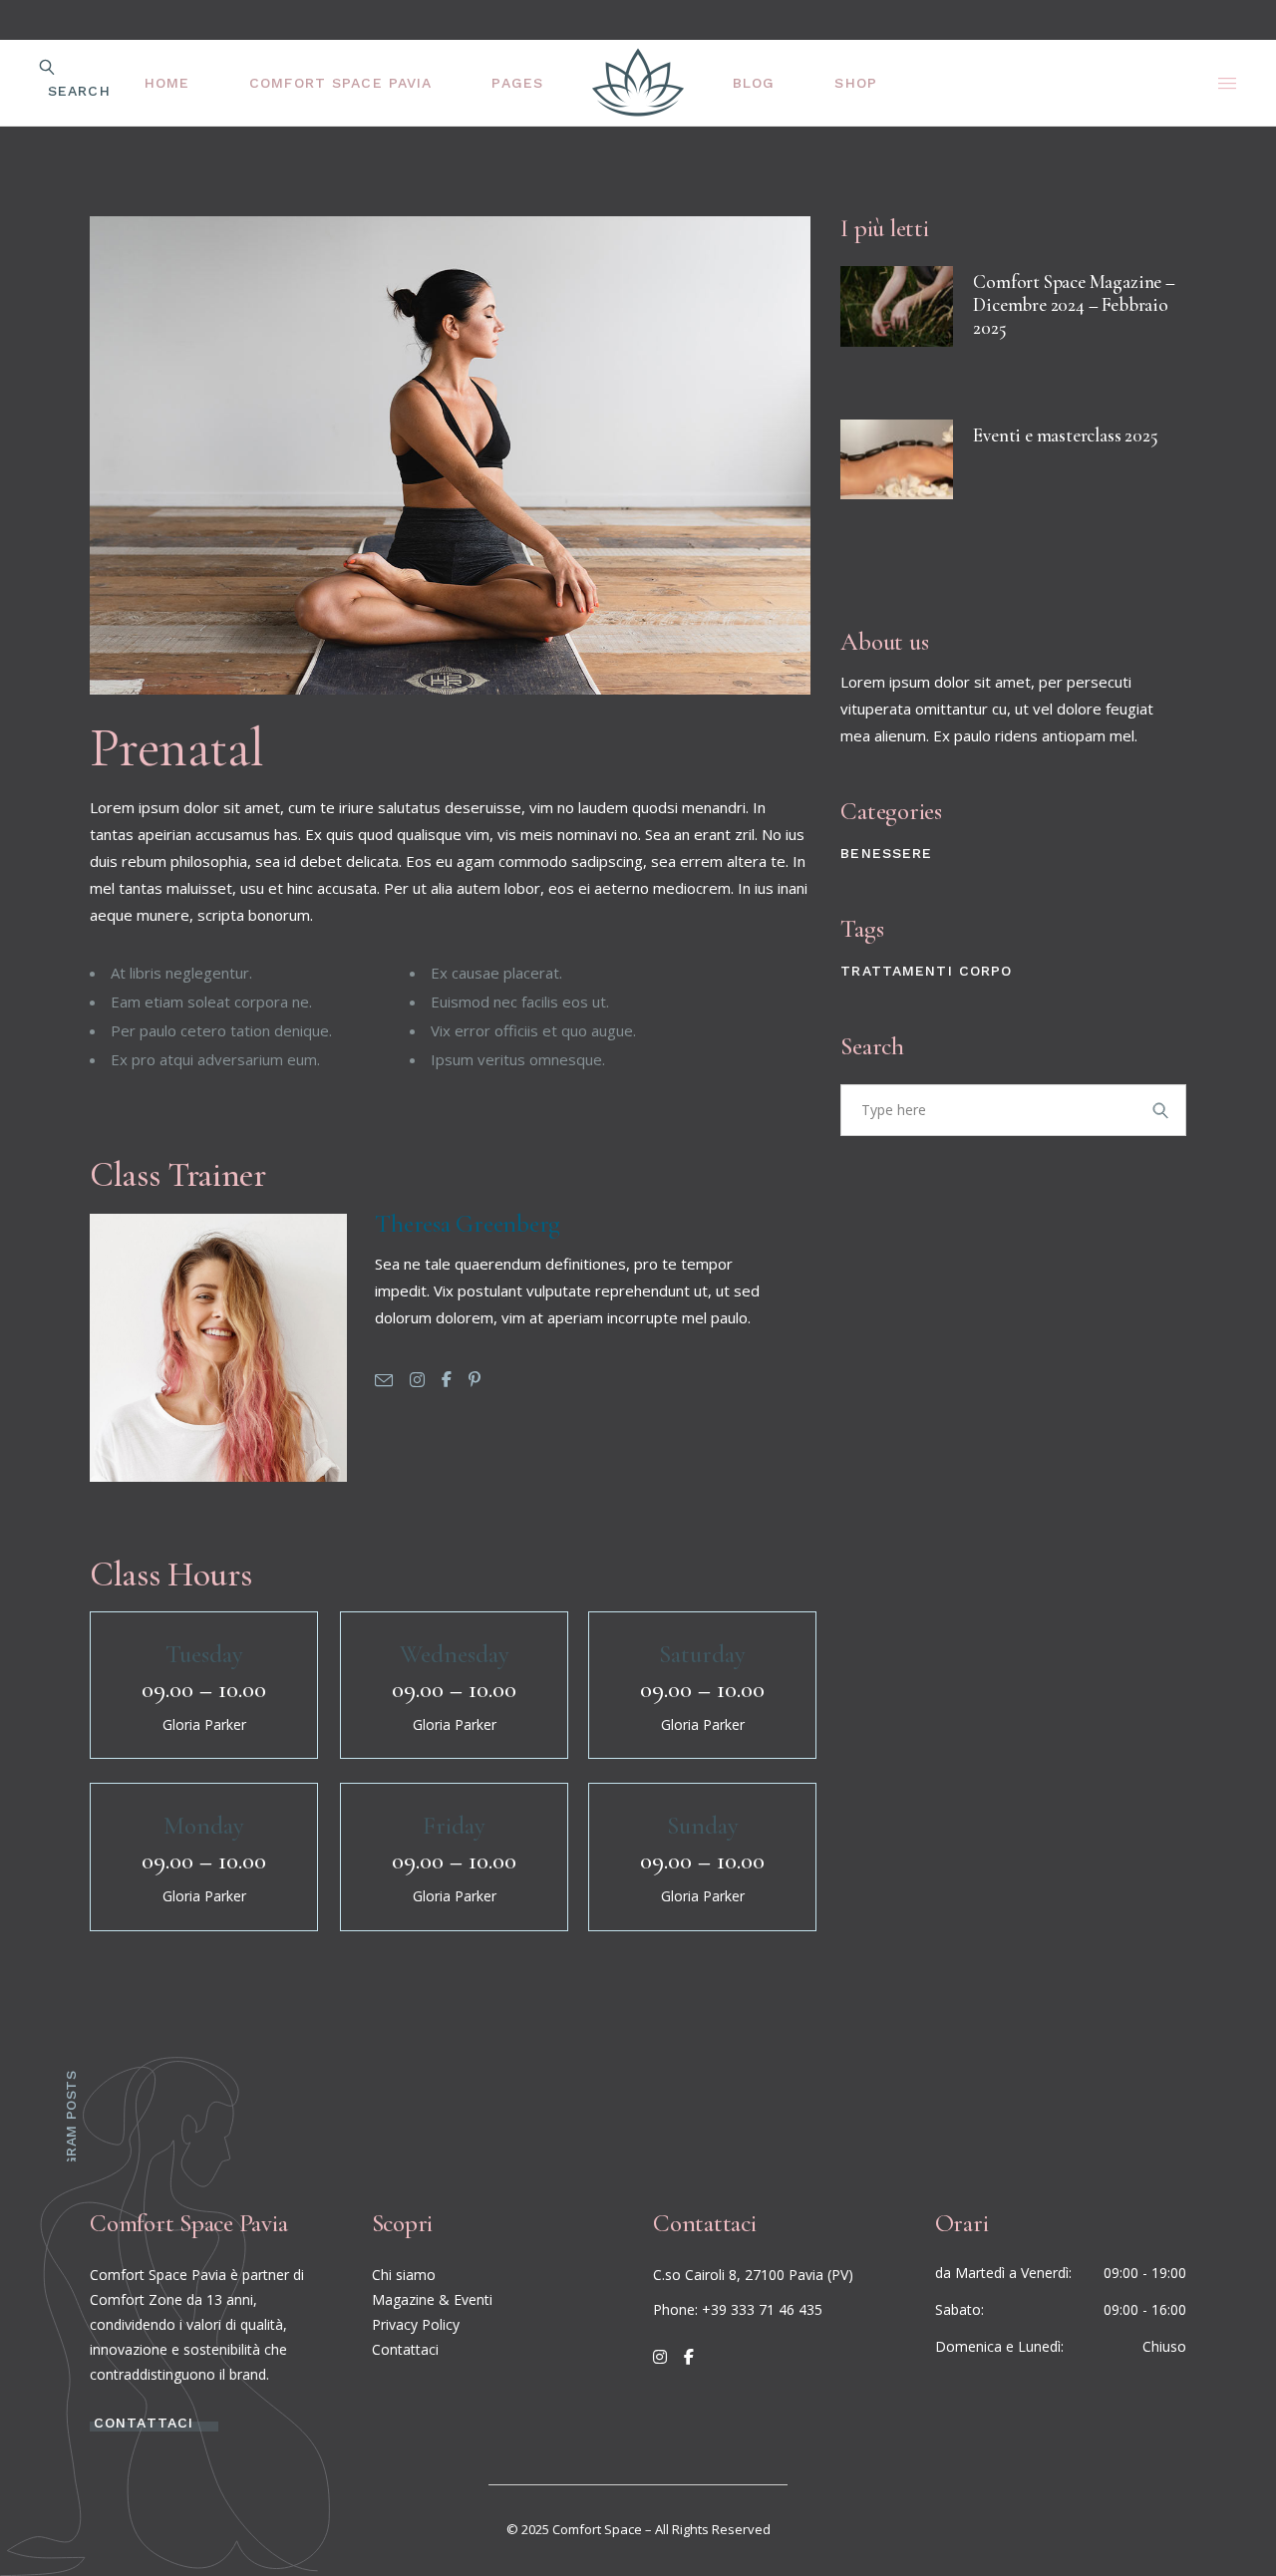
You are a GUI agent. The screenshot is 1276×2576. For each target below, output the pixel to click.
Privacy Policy (416, 2324)
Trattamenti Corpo (926, 971)
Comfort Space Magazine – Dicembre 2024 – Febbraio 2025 (1074, 304)
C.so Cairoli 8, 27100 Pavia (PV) (753, 2275)
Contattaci (405, 2349)
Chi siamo (404, 2275)
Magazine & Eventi (432, 2299)
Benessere (886, 853)
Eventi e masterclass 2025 (1065, 435)
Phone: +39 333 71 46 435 (738, 2309)
